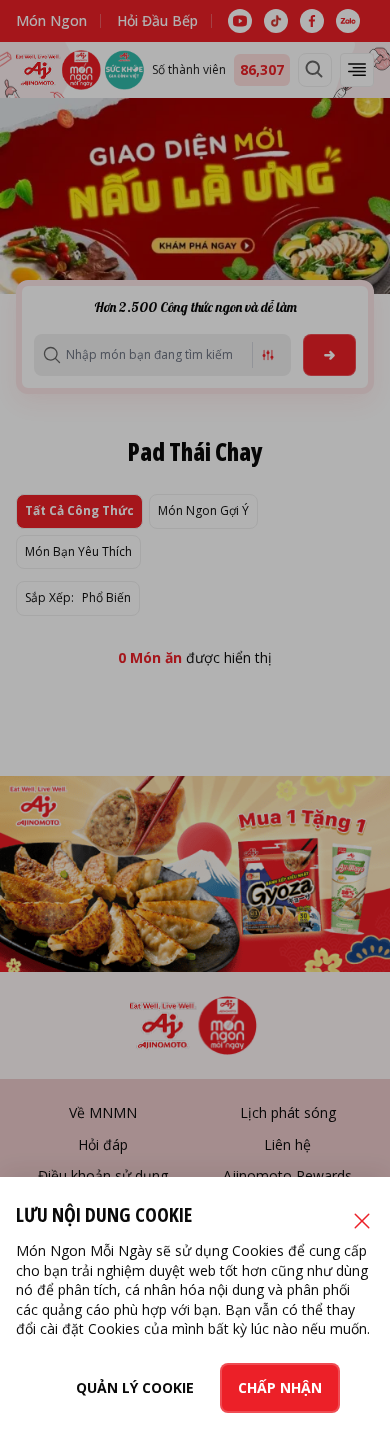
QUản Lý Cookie (135, 1387)
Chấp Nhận (280, 1387)
